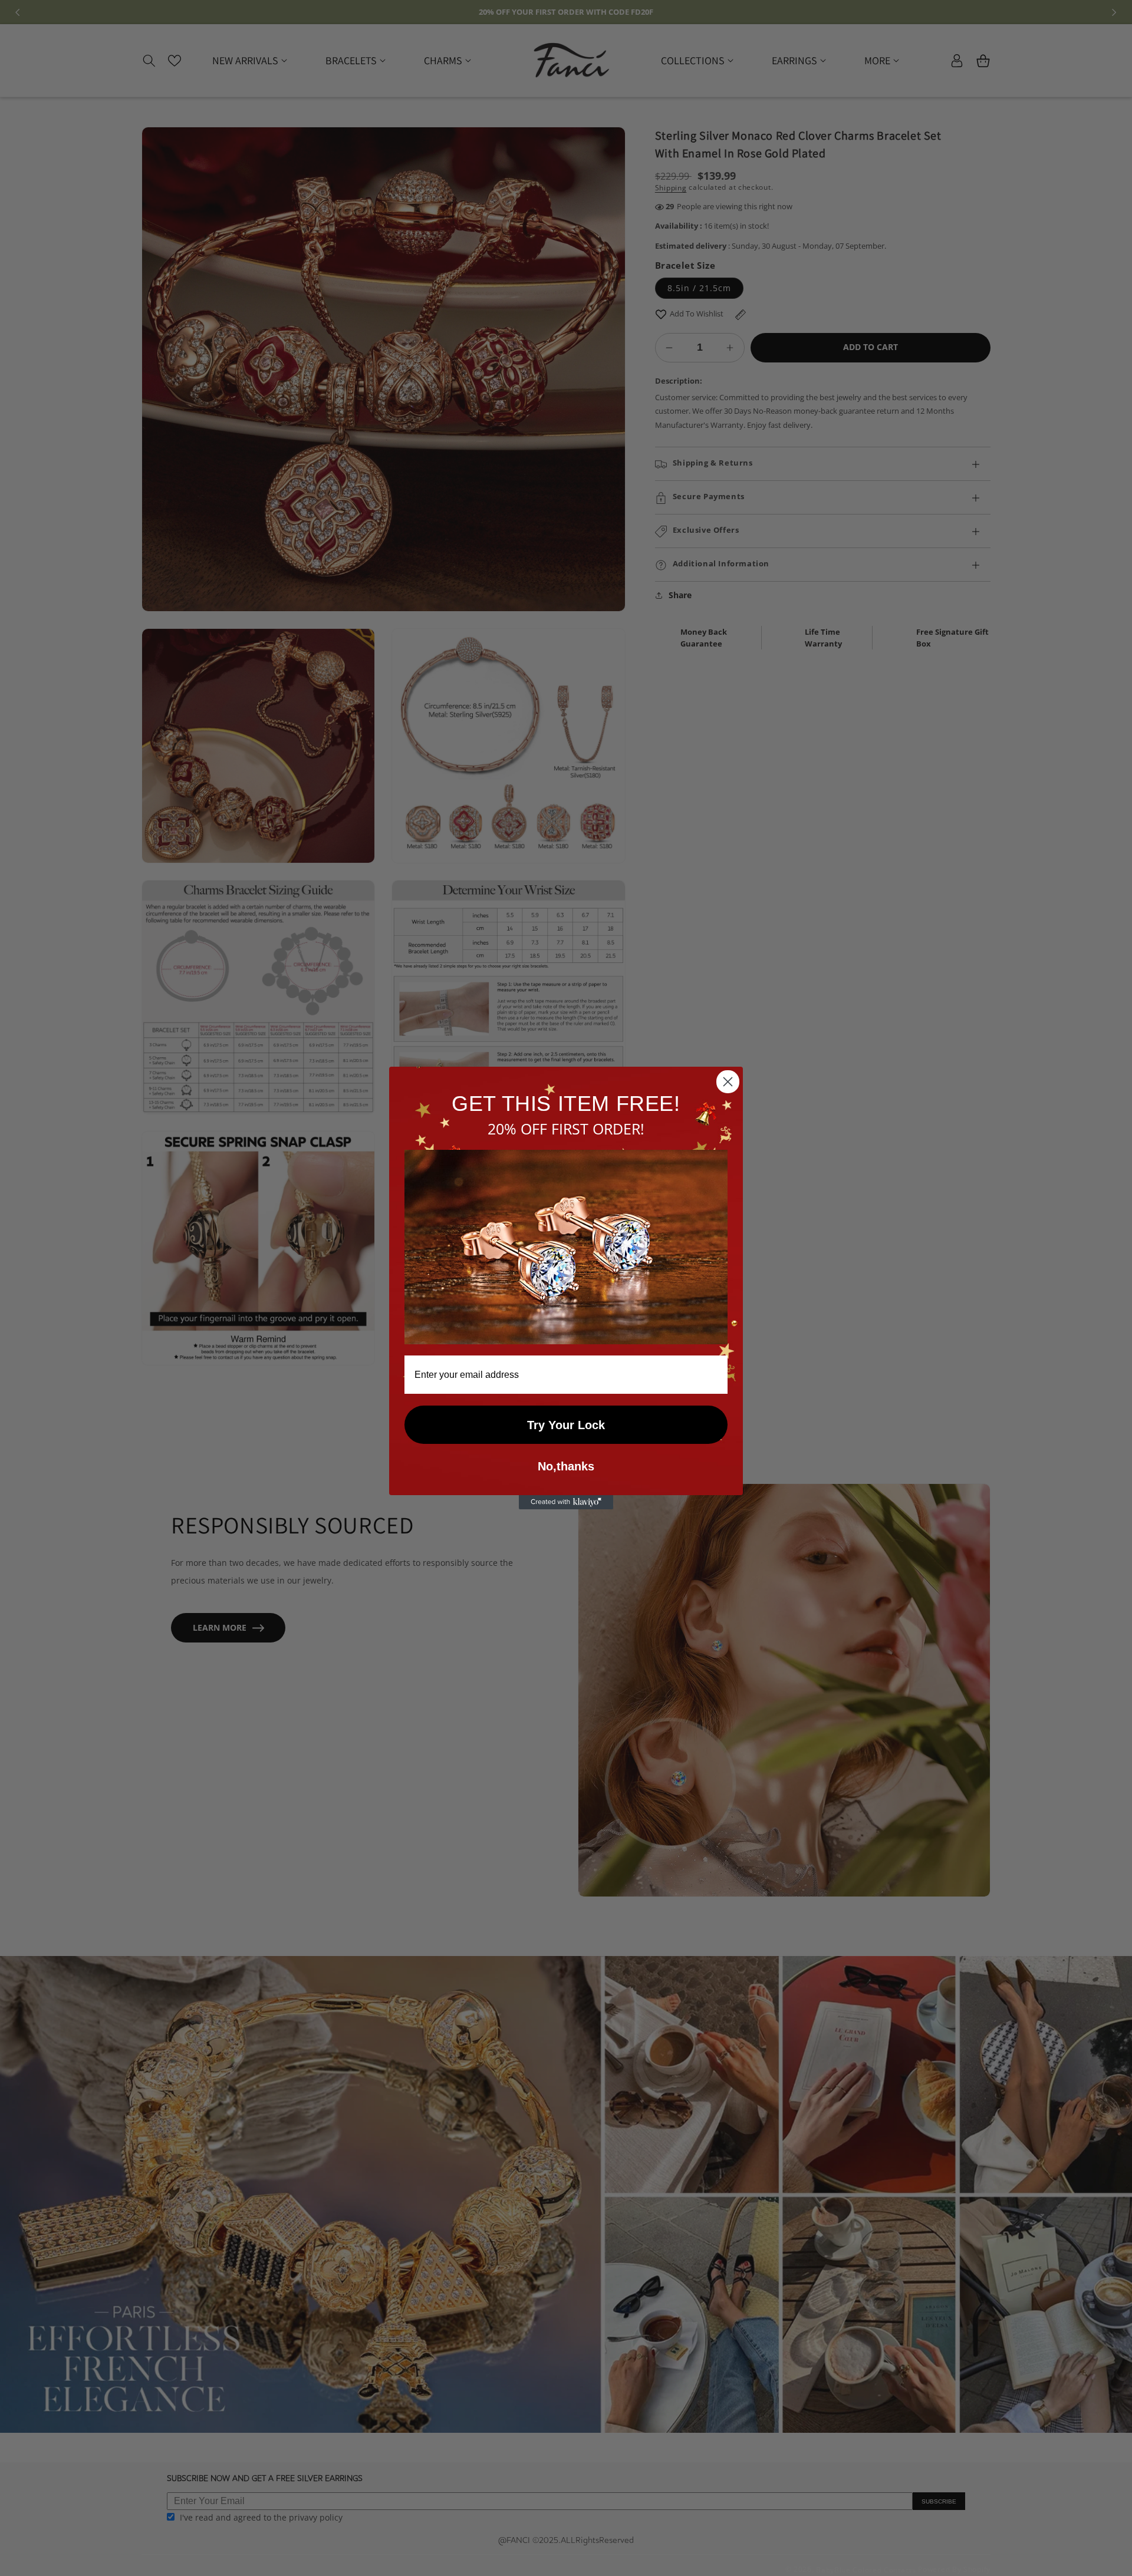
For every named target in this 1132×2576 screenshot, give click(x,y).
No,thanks (566, 1467)
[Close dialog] (728, 1082)
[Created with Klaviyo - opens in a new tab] (566, 1502)
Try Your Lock (566, 1425)
